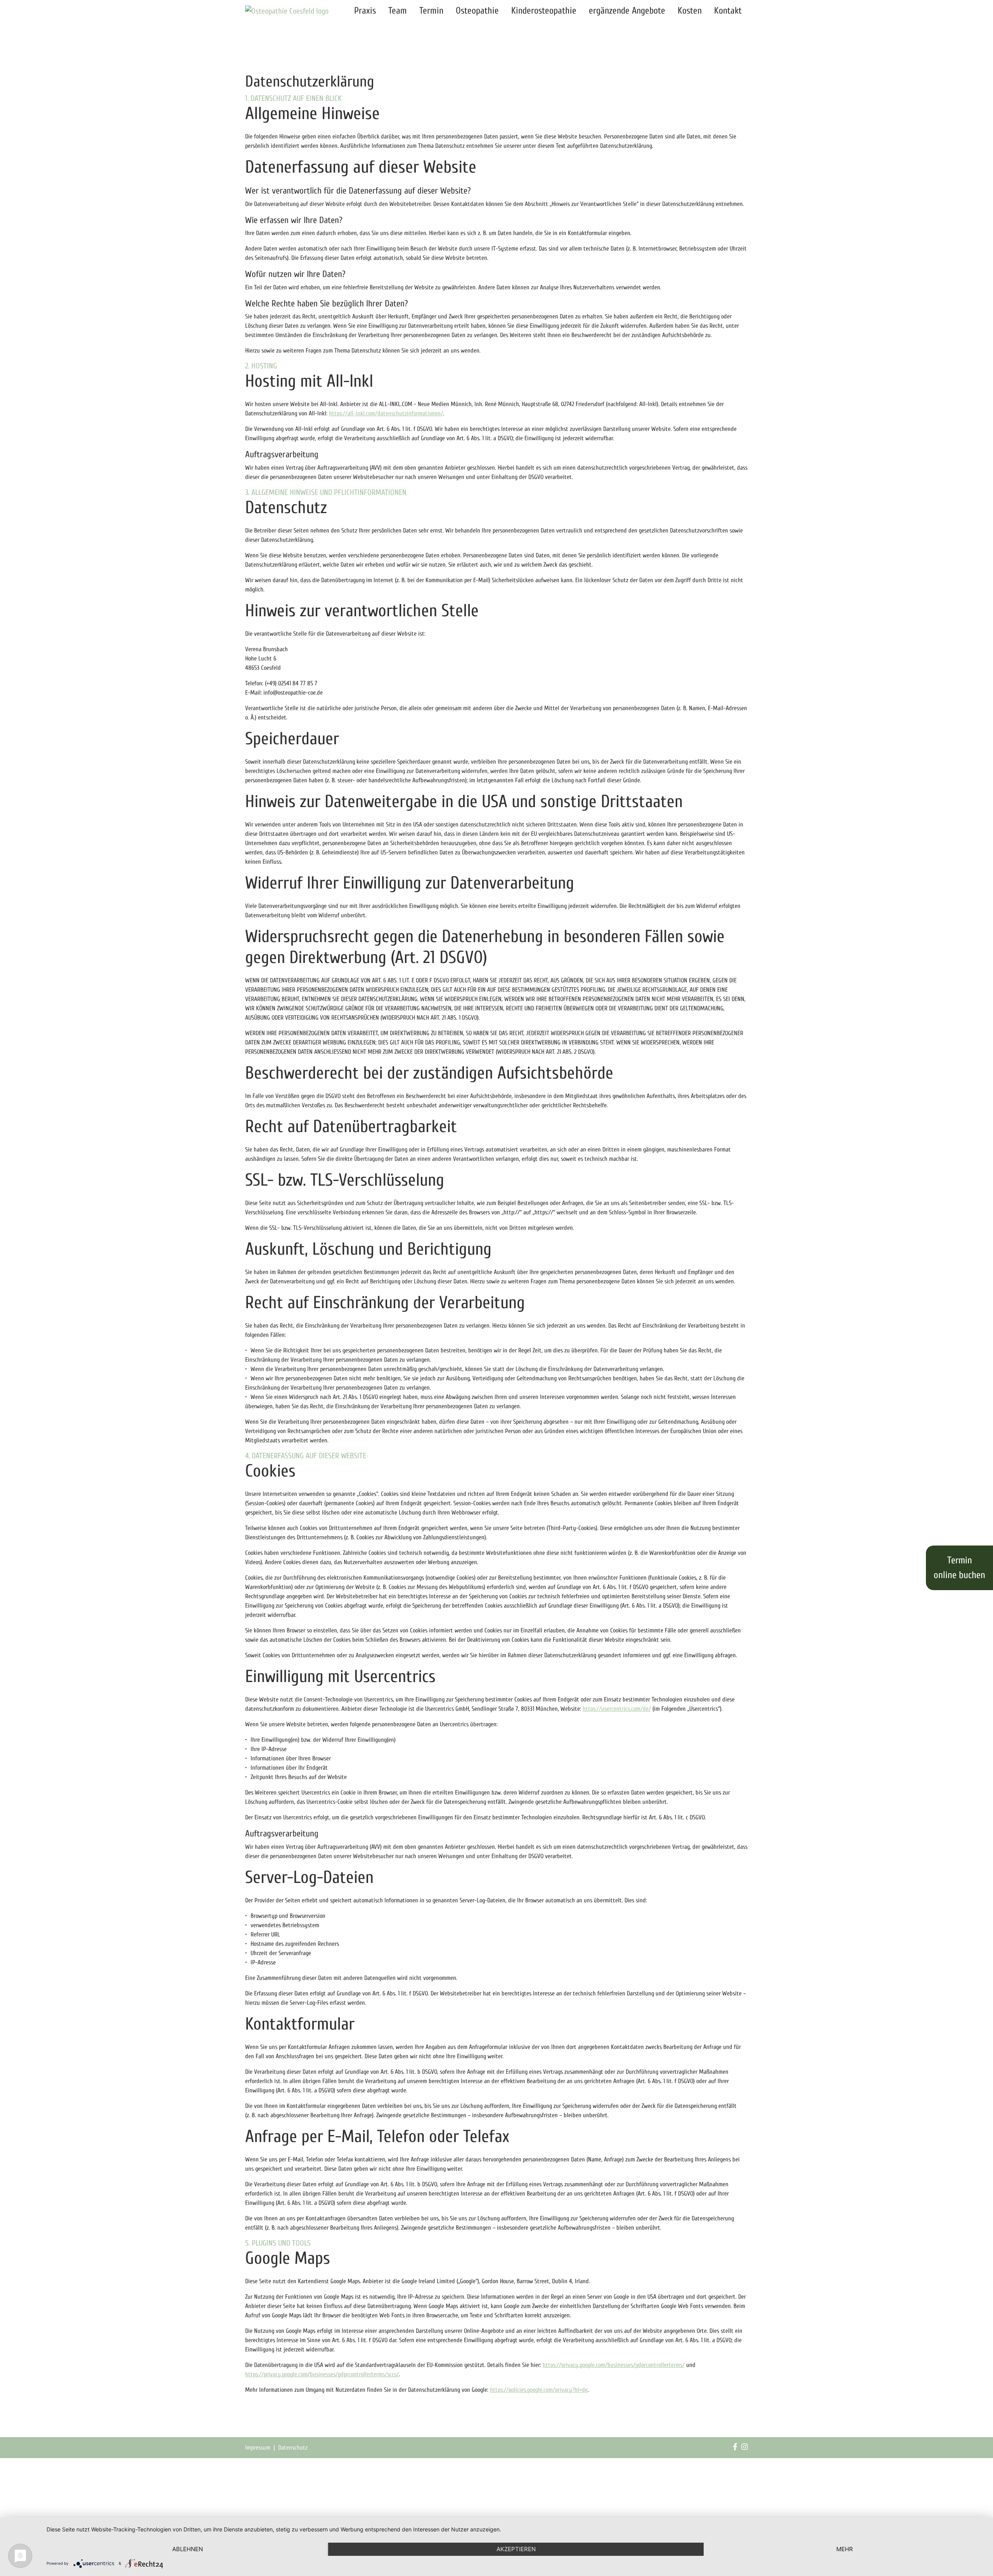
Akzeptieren (516, 2549)
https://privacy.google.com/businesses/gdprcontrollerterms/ (614, 2365)
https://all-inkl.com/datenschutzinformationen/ (386, 413)
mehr (845, 2549)
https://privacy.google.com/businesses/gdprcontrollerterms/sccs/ (322, 2374)
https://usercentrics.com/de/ (617, 1709)
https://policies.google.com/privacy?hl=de (539, 2390)
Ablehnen (188, 2549)
